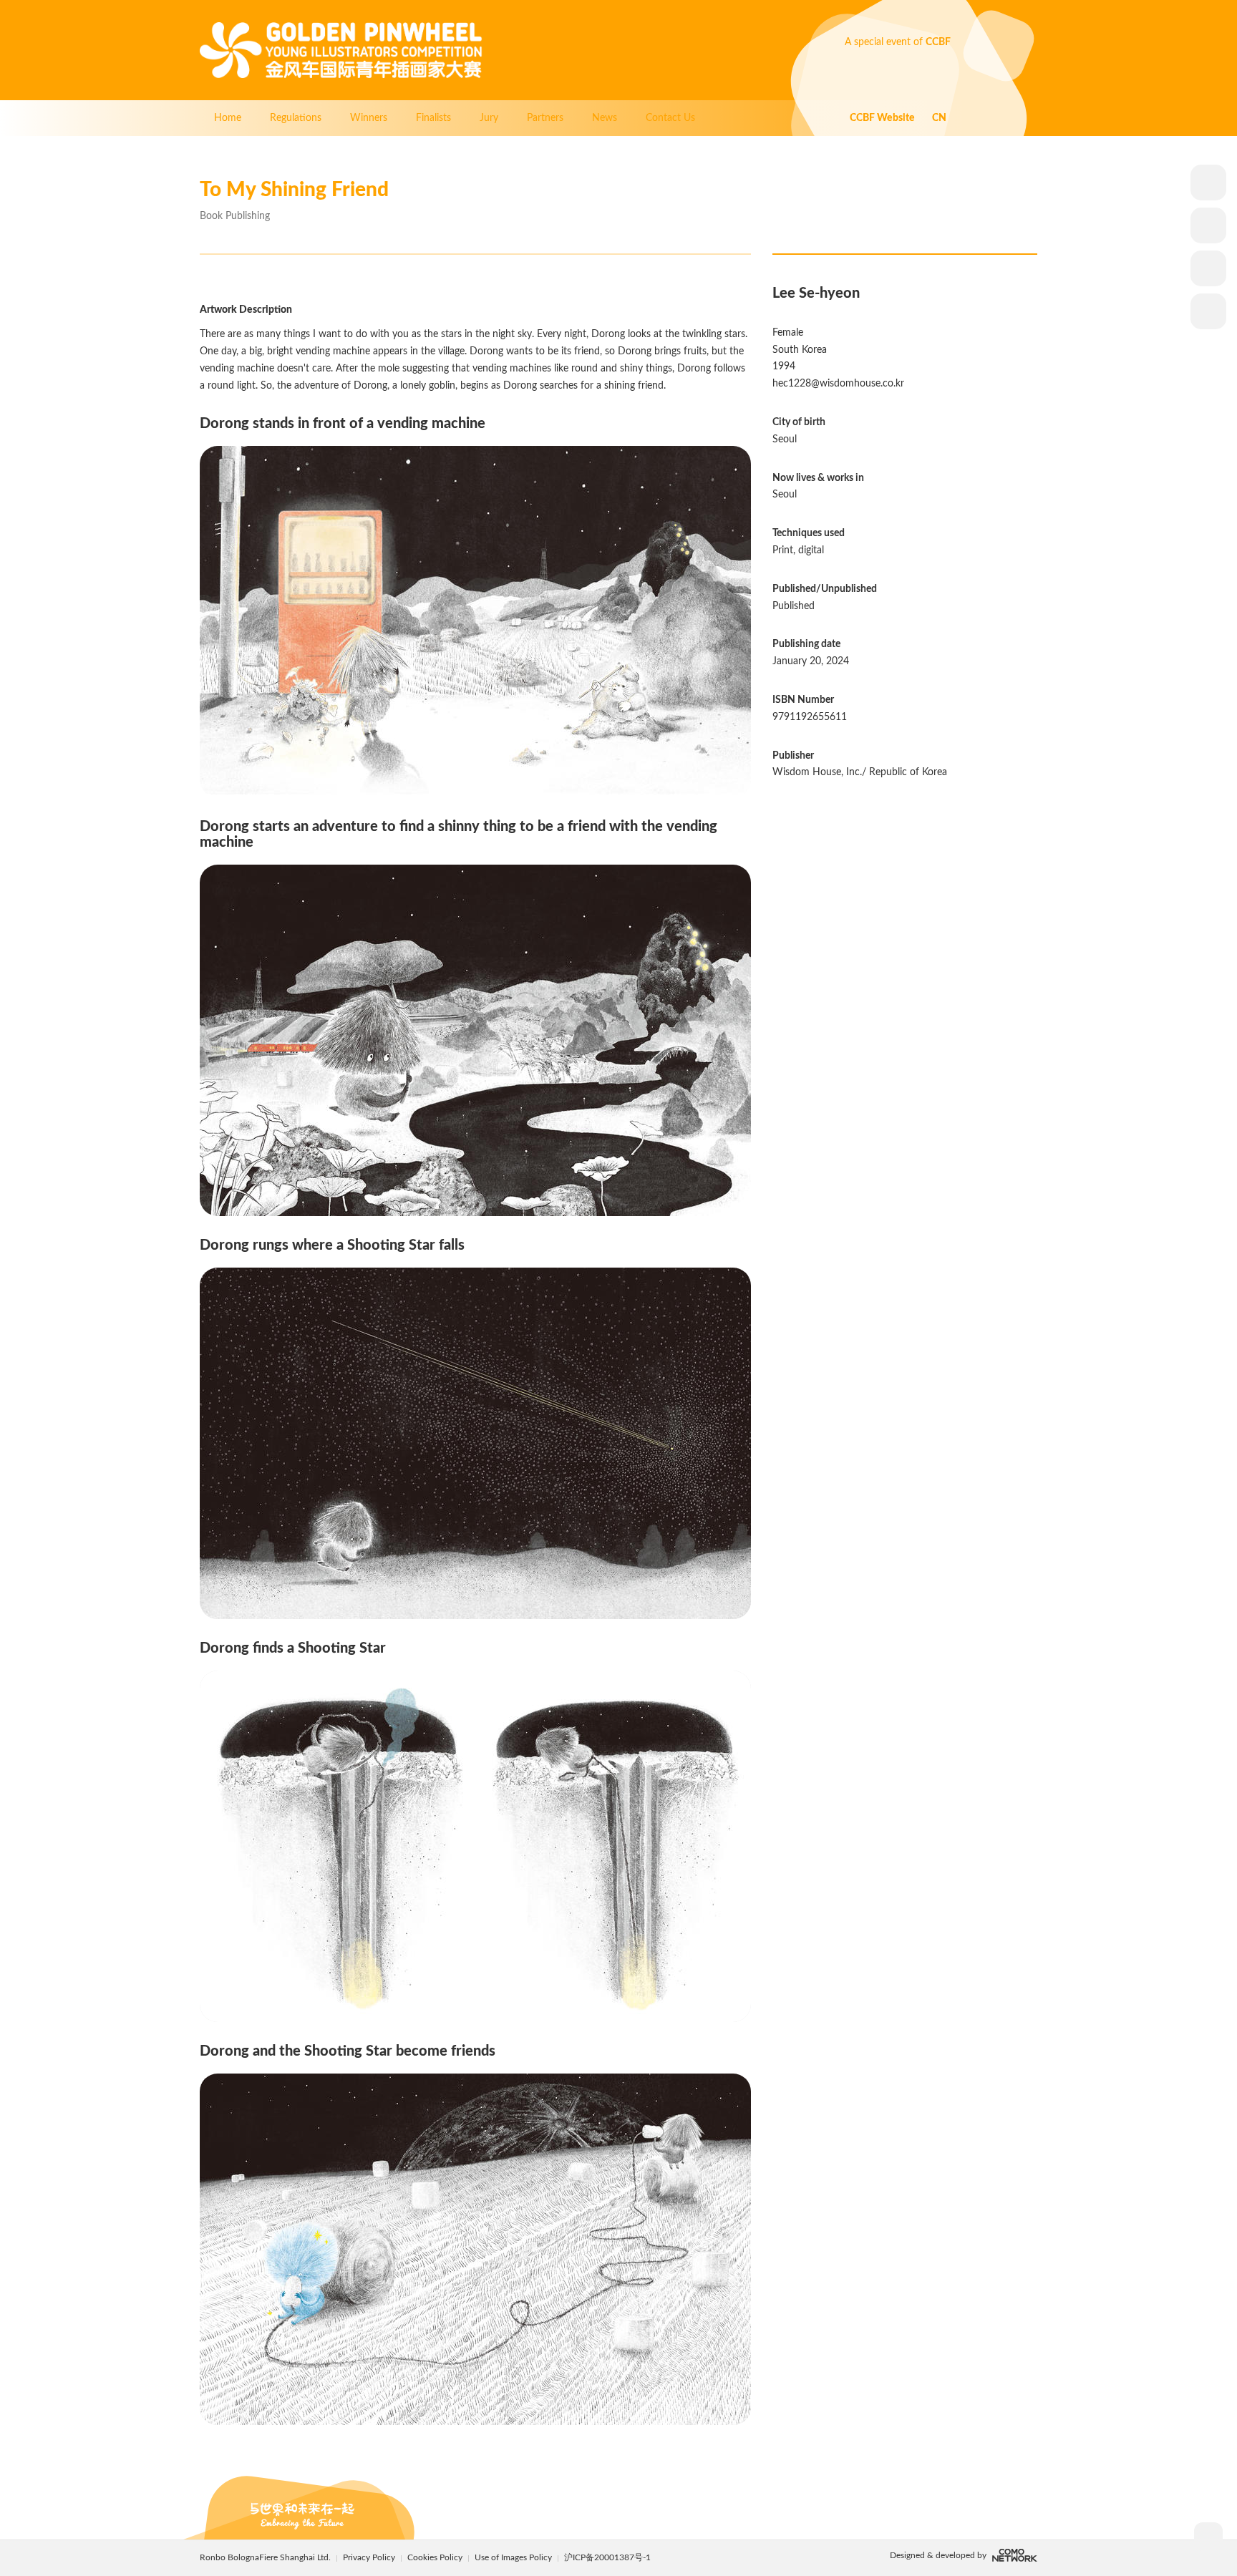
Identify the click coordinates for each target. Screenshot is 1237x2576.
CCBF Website (882, 118)
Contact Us (670, 118)
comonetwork (1015, 2555)
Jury (489, 118)
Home (228, 118)
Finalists (433, 118)
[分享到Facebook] (1208, 268)
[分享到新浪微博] (1208, 225)
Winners (369, 118)
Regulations (296, 118)
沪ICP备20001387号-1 (607, 2557)
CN (939, 118)
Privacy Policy (369, 2557)
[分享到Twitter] (1208, 311)
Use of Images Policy (514, 2557)
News (605, 118)
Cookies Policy (436, 2557)
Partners (545, 118)
